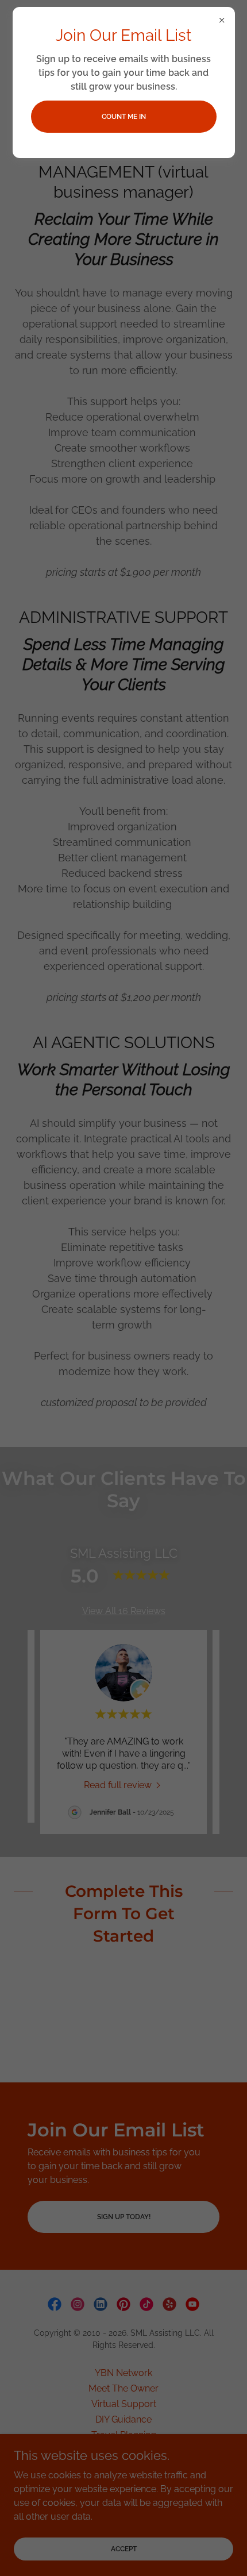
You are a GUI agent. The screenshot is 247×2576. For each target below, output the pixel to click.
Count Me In (124, 117)
